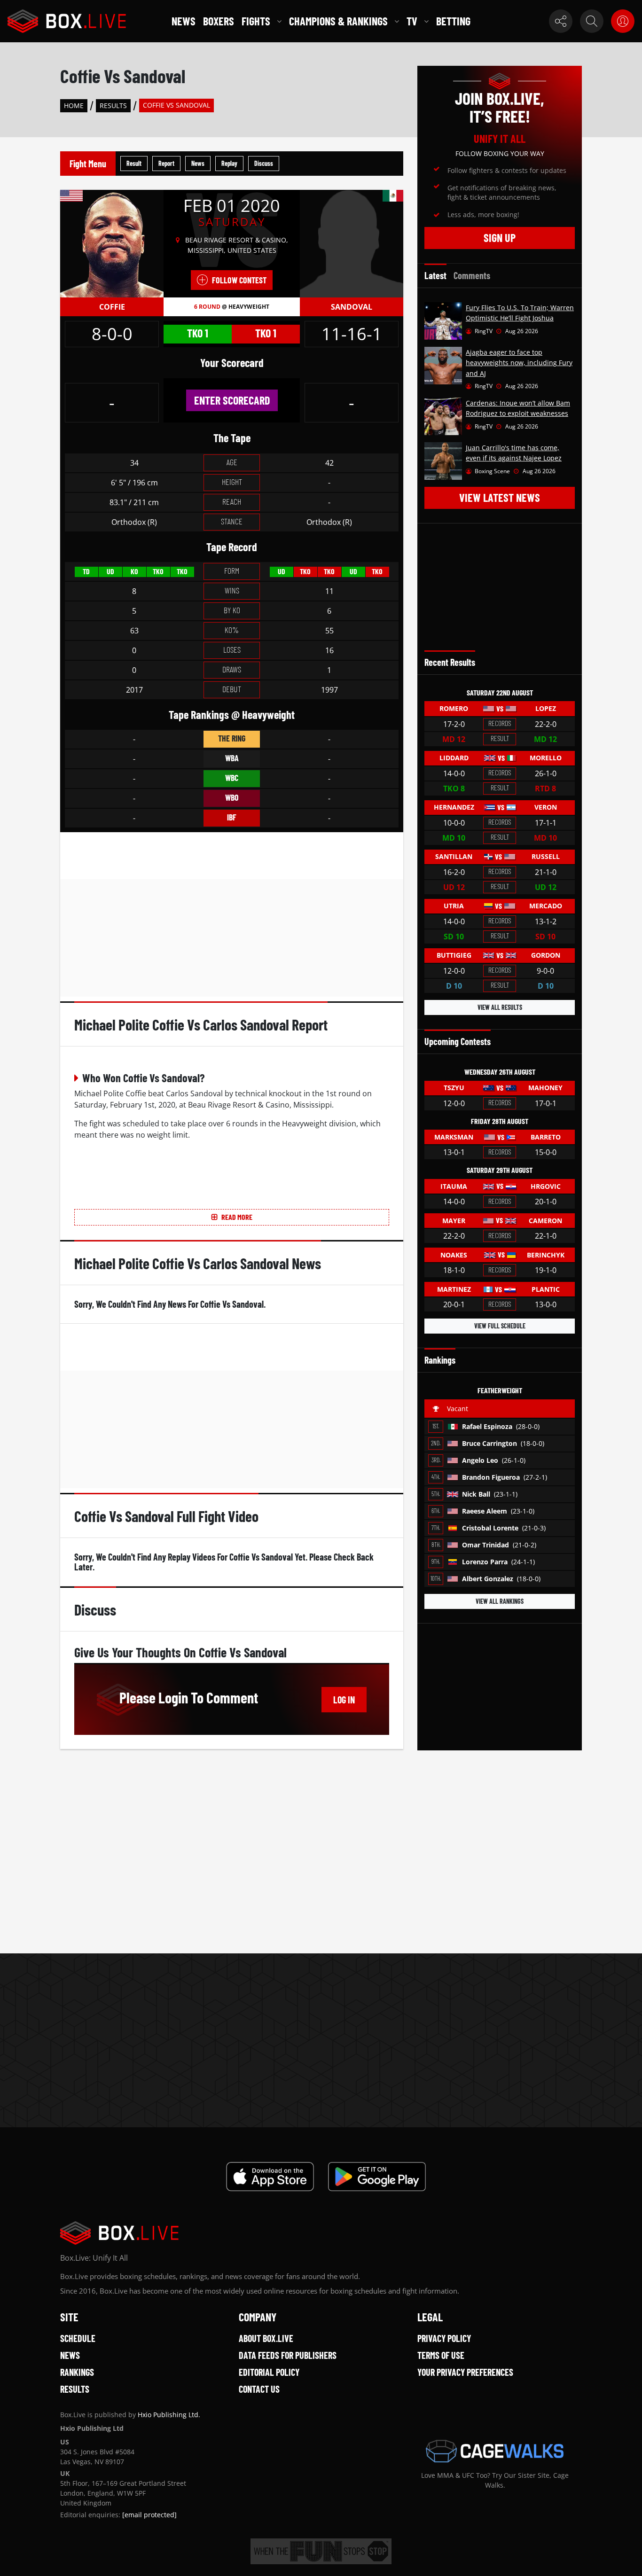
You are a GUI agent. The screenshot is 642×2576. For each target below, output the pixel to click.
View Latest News (500, 497)
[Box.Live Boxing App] (270, 2177)
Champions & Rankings (338, 21)
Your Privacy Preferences (465, 2372)
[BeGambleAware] (321, 2551)
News (184, 21)
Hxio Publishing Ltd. (169, 2415)
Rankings (77, 2372)
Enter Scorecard (232, 400)
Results (113, 105)
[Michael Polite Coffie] (112, 243)
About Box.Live (266, 2338)
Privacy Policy (444, 2338)
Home (74, 105)
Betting (453, 21)
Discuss (264, 163)
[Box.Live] (67, 21)
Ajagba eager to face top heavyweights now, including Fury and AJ (519, 363)
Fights (256, 21)
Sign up (500, 238)
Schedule (78, 2338)
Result (134, 163)
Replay (229, 163)
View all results (500, 1007)
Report (166, 163)
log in (344, 1700)
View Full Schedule (500, 1326)
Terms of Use (441, 2355)
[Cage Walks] (495, 2451)
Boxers (219, 21)
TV (412, 21)
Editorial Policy (269, 2372)
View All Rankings (500, 1601)
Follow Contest (239, 280)
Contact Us (259, 2389)
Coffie (112, 307)
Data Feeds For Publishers (288, 2355)
